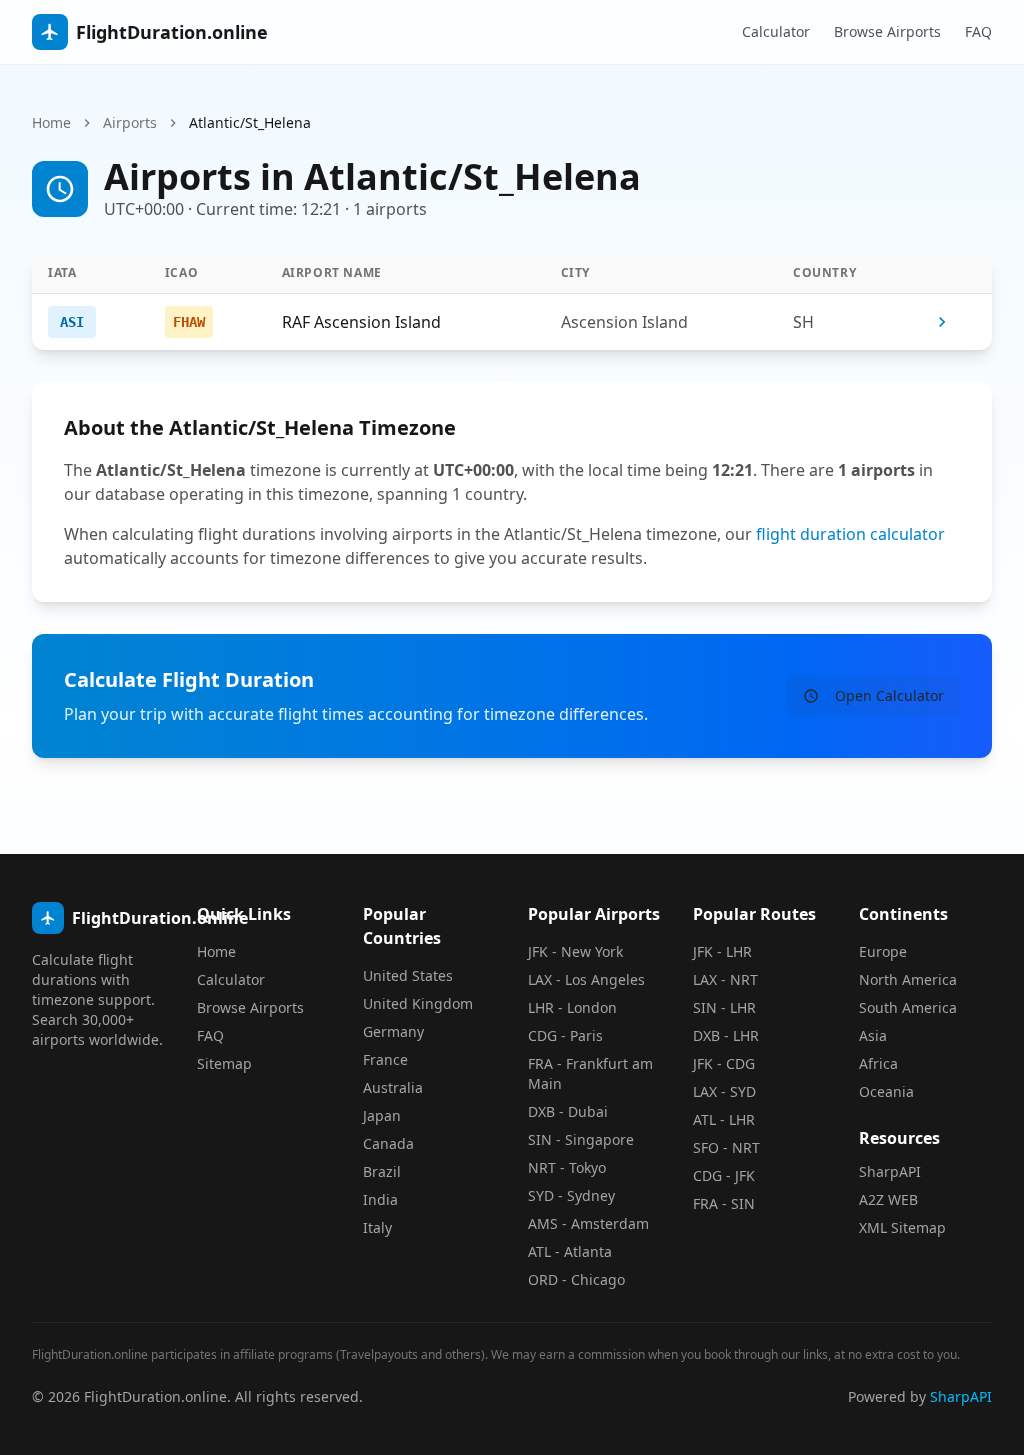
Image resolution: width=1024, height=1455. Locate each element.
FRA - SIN (724, 1203)
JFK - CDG (724, 1063)
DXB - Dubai (568, 1111)
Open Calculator (889, 695)
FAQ (978, 31)
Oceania (886, 1091)
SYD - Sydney (571, 1195)
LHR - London (572, 1007)
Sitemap (224, 1063)
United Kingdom (418, 1003)
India (380, 1199)
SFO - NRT (726, 1147)
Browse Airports (887, 31)
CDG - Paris (565, 1035)
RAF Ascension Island (361, 322)
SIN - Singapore (581, 1139)
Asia (873, 1035)
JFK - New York (575, 951)
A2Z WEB (888, 1199)
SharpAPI (890, 1171)
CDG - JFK (724, 1175)
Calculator (776, 31)
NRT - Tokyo (567, 1167)
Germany (393, 1031)
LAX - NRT (725, 979)
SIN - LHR (724, 1007)
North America (908, 979)
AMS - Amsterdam (588, 1223)
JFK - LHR (722, 951)
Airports (130, 122)
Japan (382, 1115)
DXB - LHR (726, 1035)
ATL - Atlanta (570, 1251)
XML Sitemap (902, 1227)
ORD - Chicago (576, 1279)
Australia (393, 1087)
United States (408, 975)
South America (908, 1007)
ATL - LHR (724, 1119)
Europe (883, 951)
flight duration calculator (850, 534)
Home (51, 122)
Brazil (382, 1171)
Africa (878, 1063)
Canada (388, 1143)
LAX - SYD (724, 1091)
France (385, 1059)
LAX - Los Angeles (586, 979)
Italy (377, 1227)
